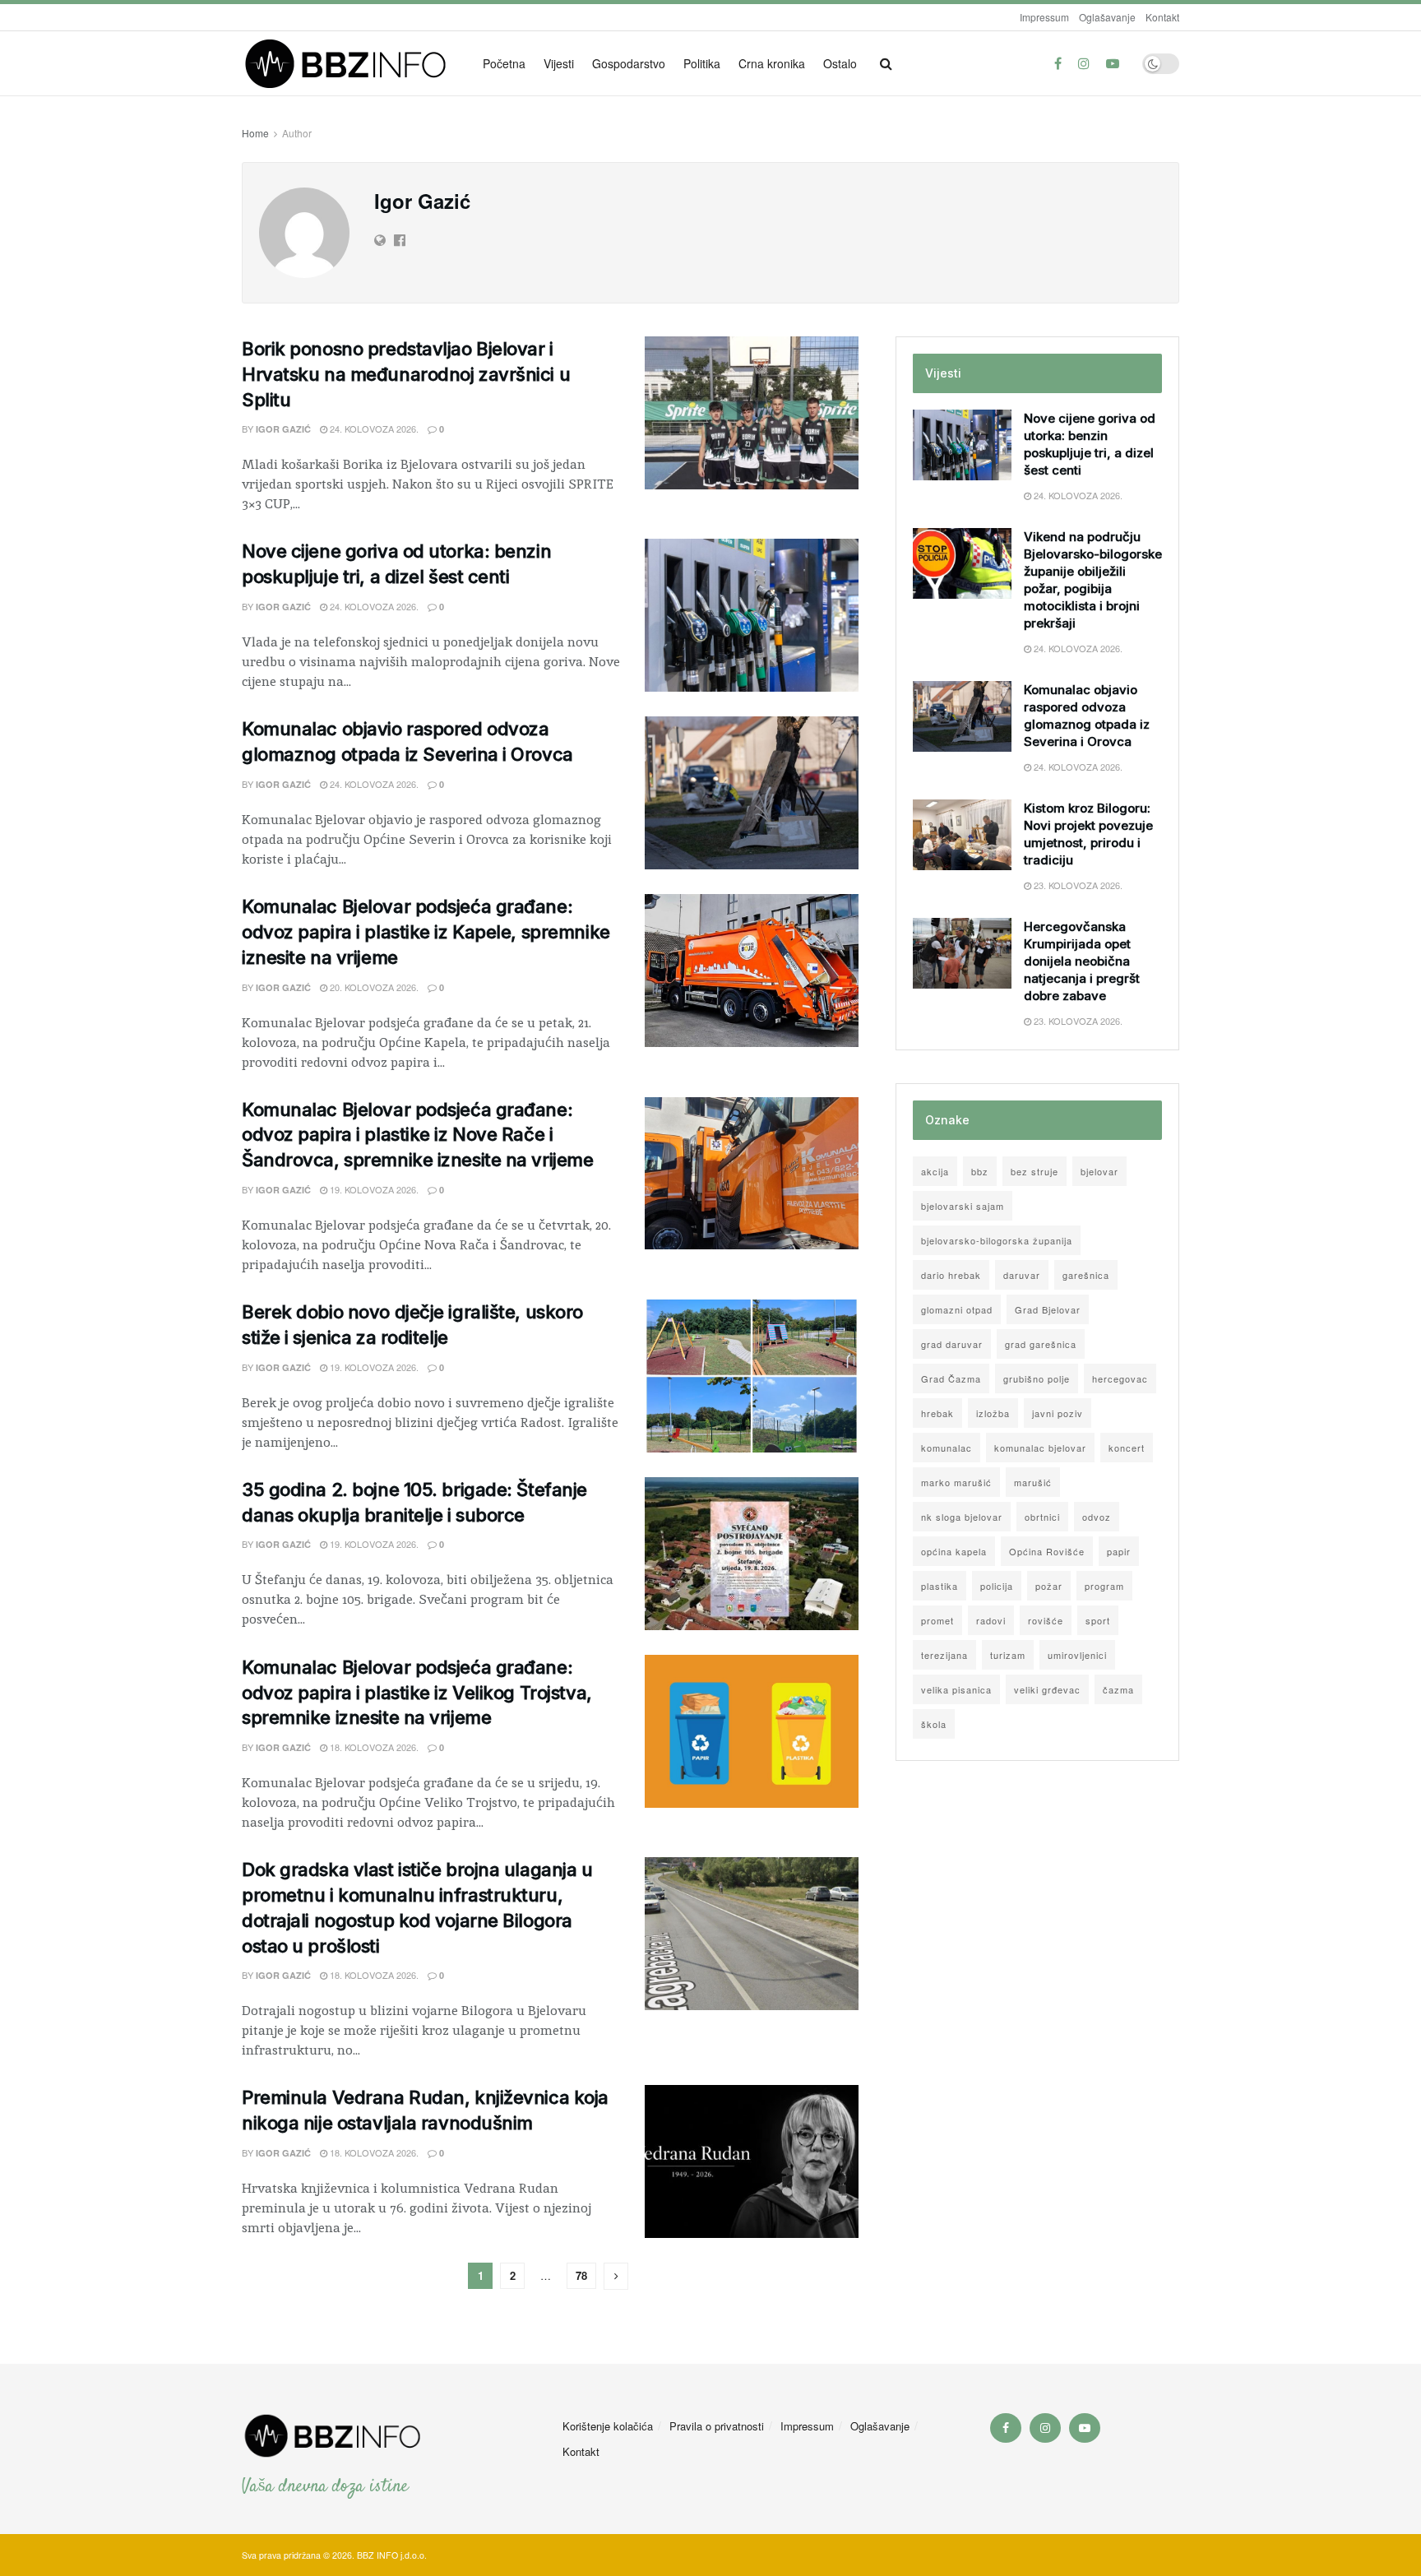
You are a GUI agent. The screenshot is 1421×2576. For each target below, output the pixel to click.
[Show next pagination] (616, 2276)
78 (581, 2275)
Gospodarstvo (629, 63)
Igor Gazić (283, 429)
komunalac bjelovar (1040, 1448)
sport (1098, 1620)
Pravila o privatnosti (717, 2426)
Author (297, 133)
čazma (1118, 1689)
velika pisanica (956, 1689)
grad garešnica (1041, 1344)
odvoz (1097, 1517)
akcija (935, 1171)
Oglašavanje (1107, 17)
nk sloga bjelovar (962, 1517)
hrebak (937, 1413)
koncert (1127, 1448)
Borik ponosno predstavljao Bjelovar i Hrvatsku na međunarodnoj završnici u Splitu (406, 374)
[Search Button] (886, 63)
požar (1049, 1586)
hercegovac (1120, 1378)
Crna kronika (772, 63)
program (1104, 1586)
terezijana (944, 1655)
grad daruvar (952, 1344)
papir (1119, 1551)
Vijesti (559, 63)
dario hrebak (951, 1275)
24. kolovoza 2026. (373, 429)
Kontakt (1162, 17)
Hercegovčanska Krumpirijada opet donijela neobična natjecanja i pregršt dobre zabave (1082, 961)
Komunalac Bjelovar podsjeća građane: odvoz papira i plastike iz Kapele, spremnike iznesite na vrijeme (426, 932)
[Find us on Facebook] (1058, 63)
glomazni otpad (957, 1309)
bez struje (1035, 1171)
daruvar (1022, 1275)
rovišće (1046, 1620)
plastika (940, 1586)
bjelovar (1099, 1171)
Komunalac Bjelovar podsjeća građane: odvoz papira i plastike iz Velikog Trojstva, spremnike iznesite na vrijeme (417, 1693)
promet (937, 1620)
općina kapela (954, 1551)
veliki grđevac (1047, 1689)
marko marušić (956, 1482)
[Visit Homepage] (351, 64)
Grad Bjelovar (1048, 1309)
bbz (980, 1171)
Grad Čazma (951, 1378)
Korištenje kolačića (608, 2426)
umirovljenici (1077, 1655)
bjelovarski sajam (963, 1206)
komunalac (947, 1448)
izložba (993, 1413)
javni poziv (1058, 1413)
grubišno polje (1037, 1378)
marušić (1033, 1482)
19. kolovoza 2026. (373, 1189)
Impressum (1044, 17)
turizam (1008, 1655)
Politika (702, 63)
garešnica (1086, 1275)
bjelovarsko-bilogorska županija (997, 1240)
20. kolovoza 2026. (373, 987)
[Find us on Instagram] (1084, 63)
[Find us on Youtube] (1113, 63)
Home (255, 133)
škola (934, 1724)
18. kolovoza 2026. (373, 1747)
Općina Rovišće (1047, 1551)
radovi (991, 1620)
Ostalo (840, 63)
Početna (504, 63)
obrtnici (1042, 1517)
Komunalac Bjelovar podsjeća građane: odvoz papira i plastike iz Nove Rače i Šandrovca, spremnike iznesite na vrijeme (417, 1135)
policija (997, 1586)
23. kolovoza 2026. (1077, 885)
